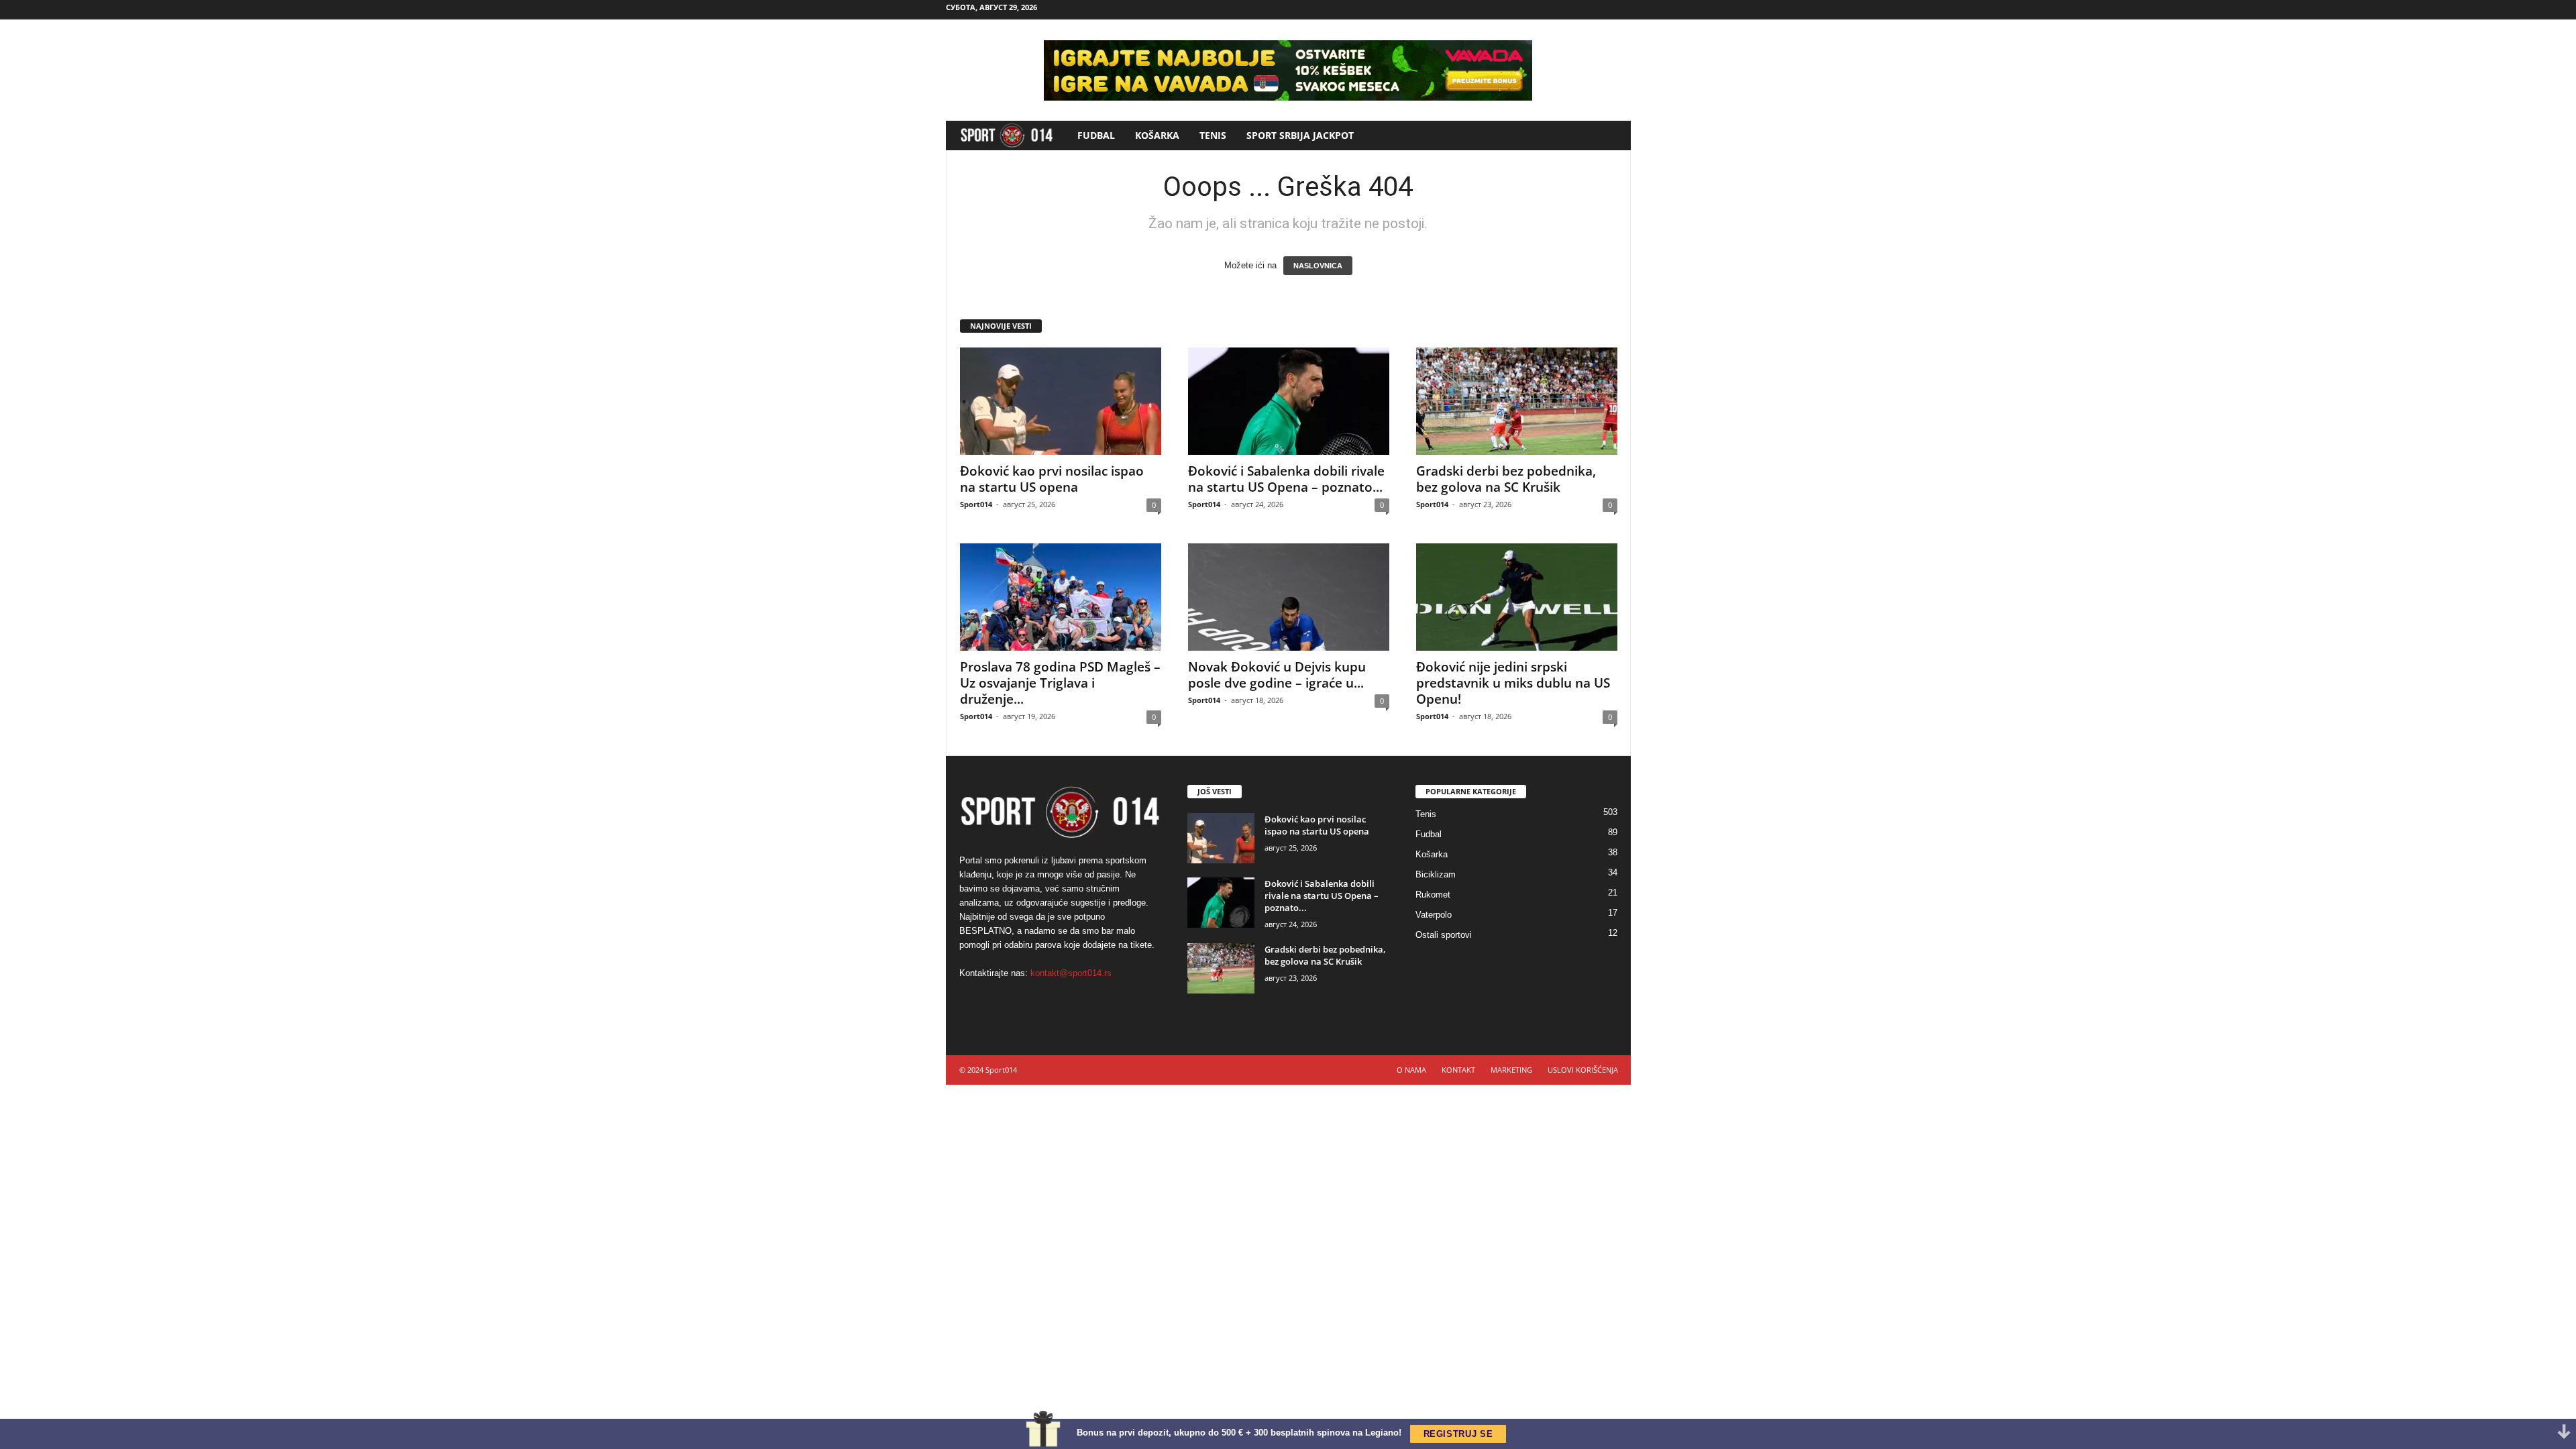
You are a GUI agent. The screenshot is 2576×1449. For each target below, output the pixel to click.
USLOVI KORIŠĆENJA (1583, 1070)
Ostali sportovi (1444, 935)
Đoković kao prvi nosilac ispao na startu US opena (1052, 479)
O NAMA (1411, 1070)
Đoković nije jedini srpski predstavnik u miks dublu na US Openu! (1513, 683)
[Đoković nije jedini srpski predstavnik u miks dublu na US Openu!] (1517, 597)
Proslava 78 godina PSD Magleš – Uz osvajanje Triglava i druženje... (1060, 683)
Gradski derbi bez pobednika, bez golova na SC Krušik (1506, 479)
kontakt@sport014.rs (1071, 973)
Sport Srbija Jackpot (1300, 135)
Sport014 (976, 504)
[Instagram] (1579, 10)
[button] (1611, 136)
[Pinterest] (1600, 10)
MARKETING (1511, 1070)
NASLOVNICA (1318, 266)
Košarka (1157, 135)
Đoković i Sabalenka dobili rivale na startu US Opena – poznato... (1286, 479)
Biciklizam (1436, 874)
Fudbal (1096, 135)
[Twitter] (1621, 10)
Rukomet (1433, 895)
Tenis (1213, 135)
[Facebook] (1558, 10)
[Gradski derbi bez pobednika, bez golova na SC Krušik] (1517, 401)
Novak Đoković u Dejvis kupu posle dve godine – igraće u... (1277, 675)
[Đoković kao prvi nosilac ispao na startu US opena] (1061, 401)
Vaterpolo (1434, 915)
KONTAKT (1458, 1070)
